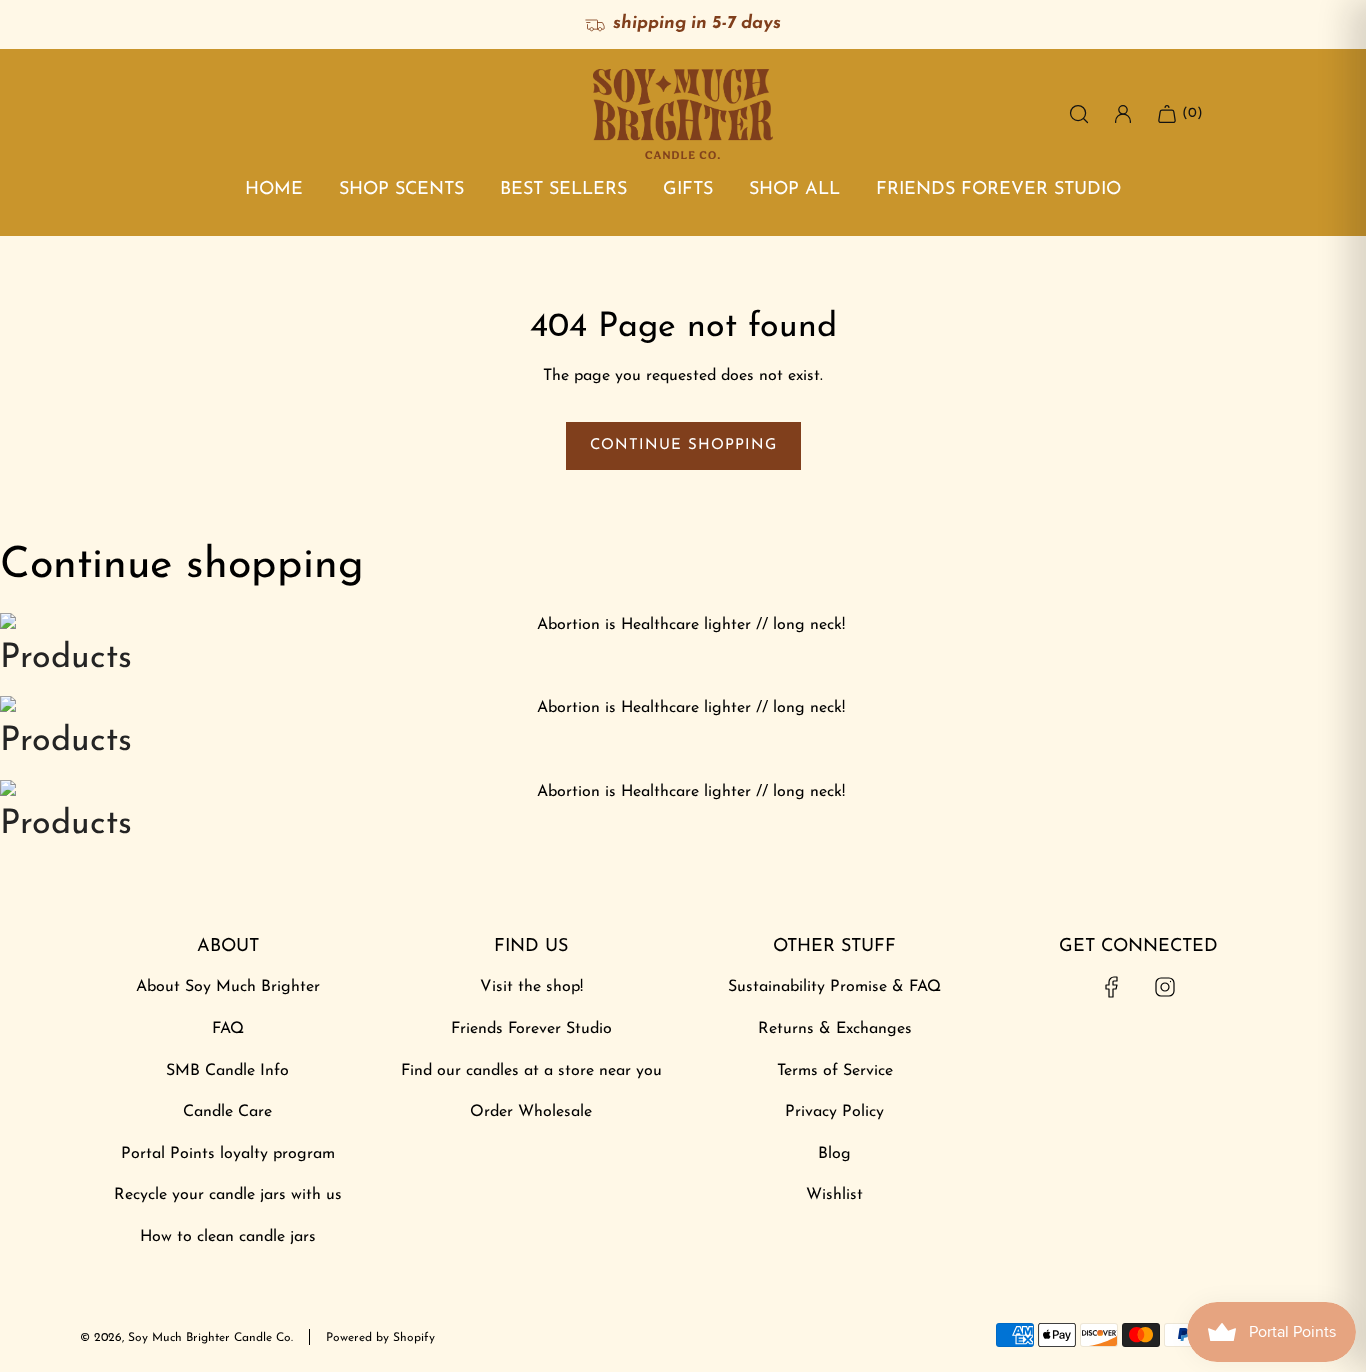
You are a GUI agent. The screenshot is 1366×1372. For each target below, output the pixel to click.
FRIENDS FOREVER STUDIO (998, 190)
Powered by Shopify (380, 1338)
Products (66, 658)
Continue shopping (683, 445)
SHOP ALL (794, 190)
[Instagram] (1165, 987)
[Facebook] (1112, 987)
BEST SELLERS (563, 190)
